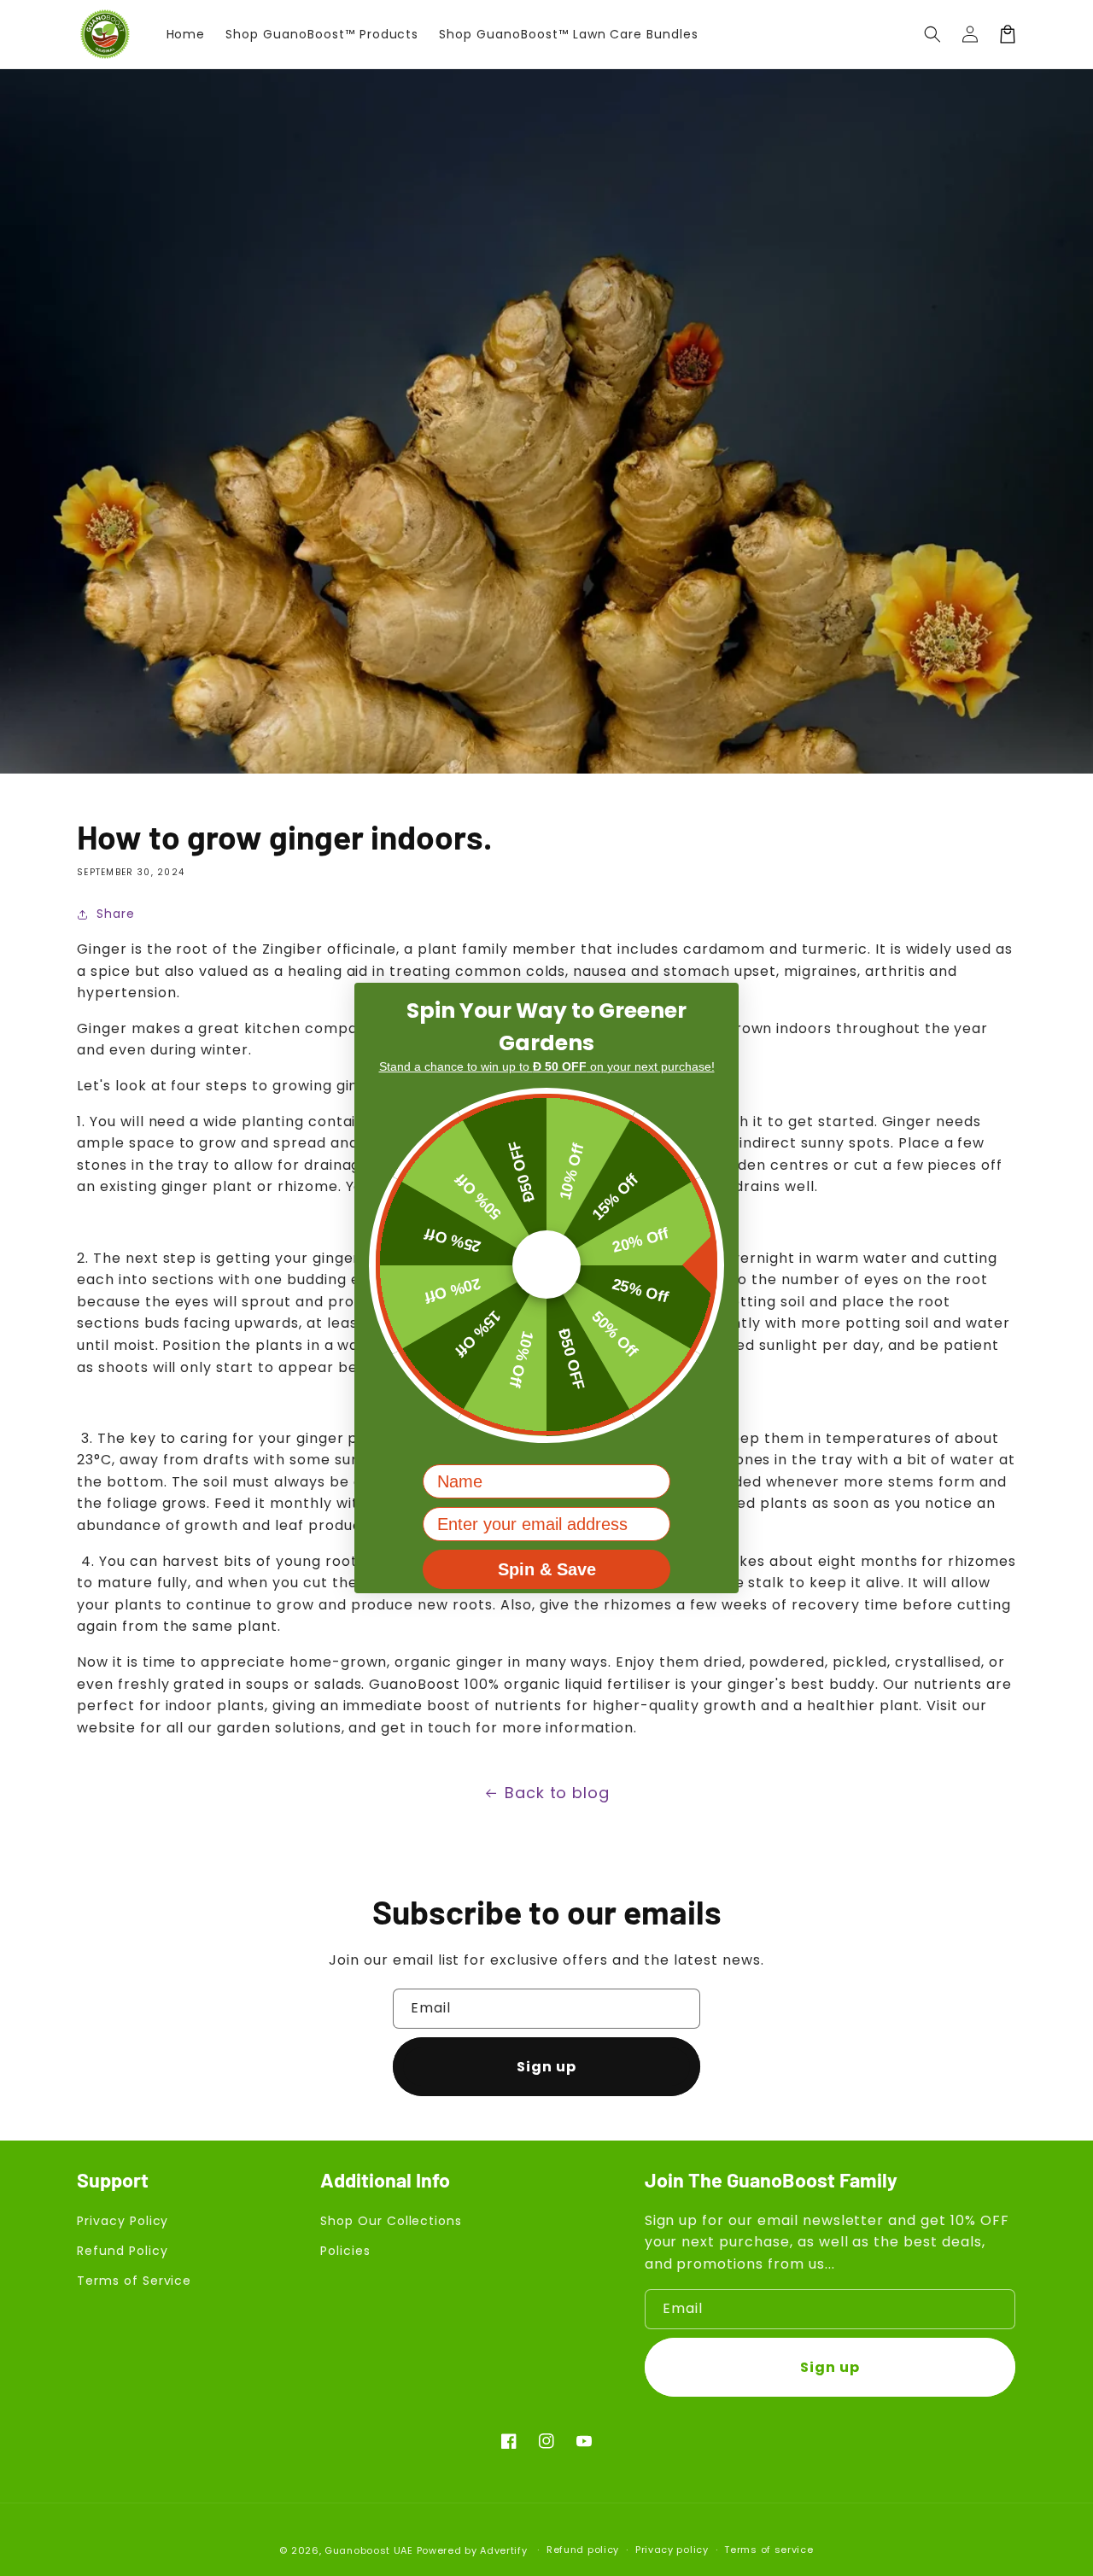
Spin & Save (547, 1570)
